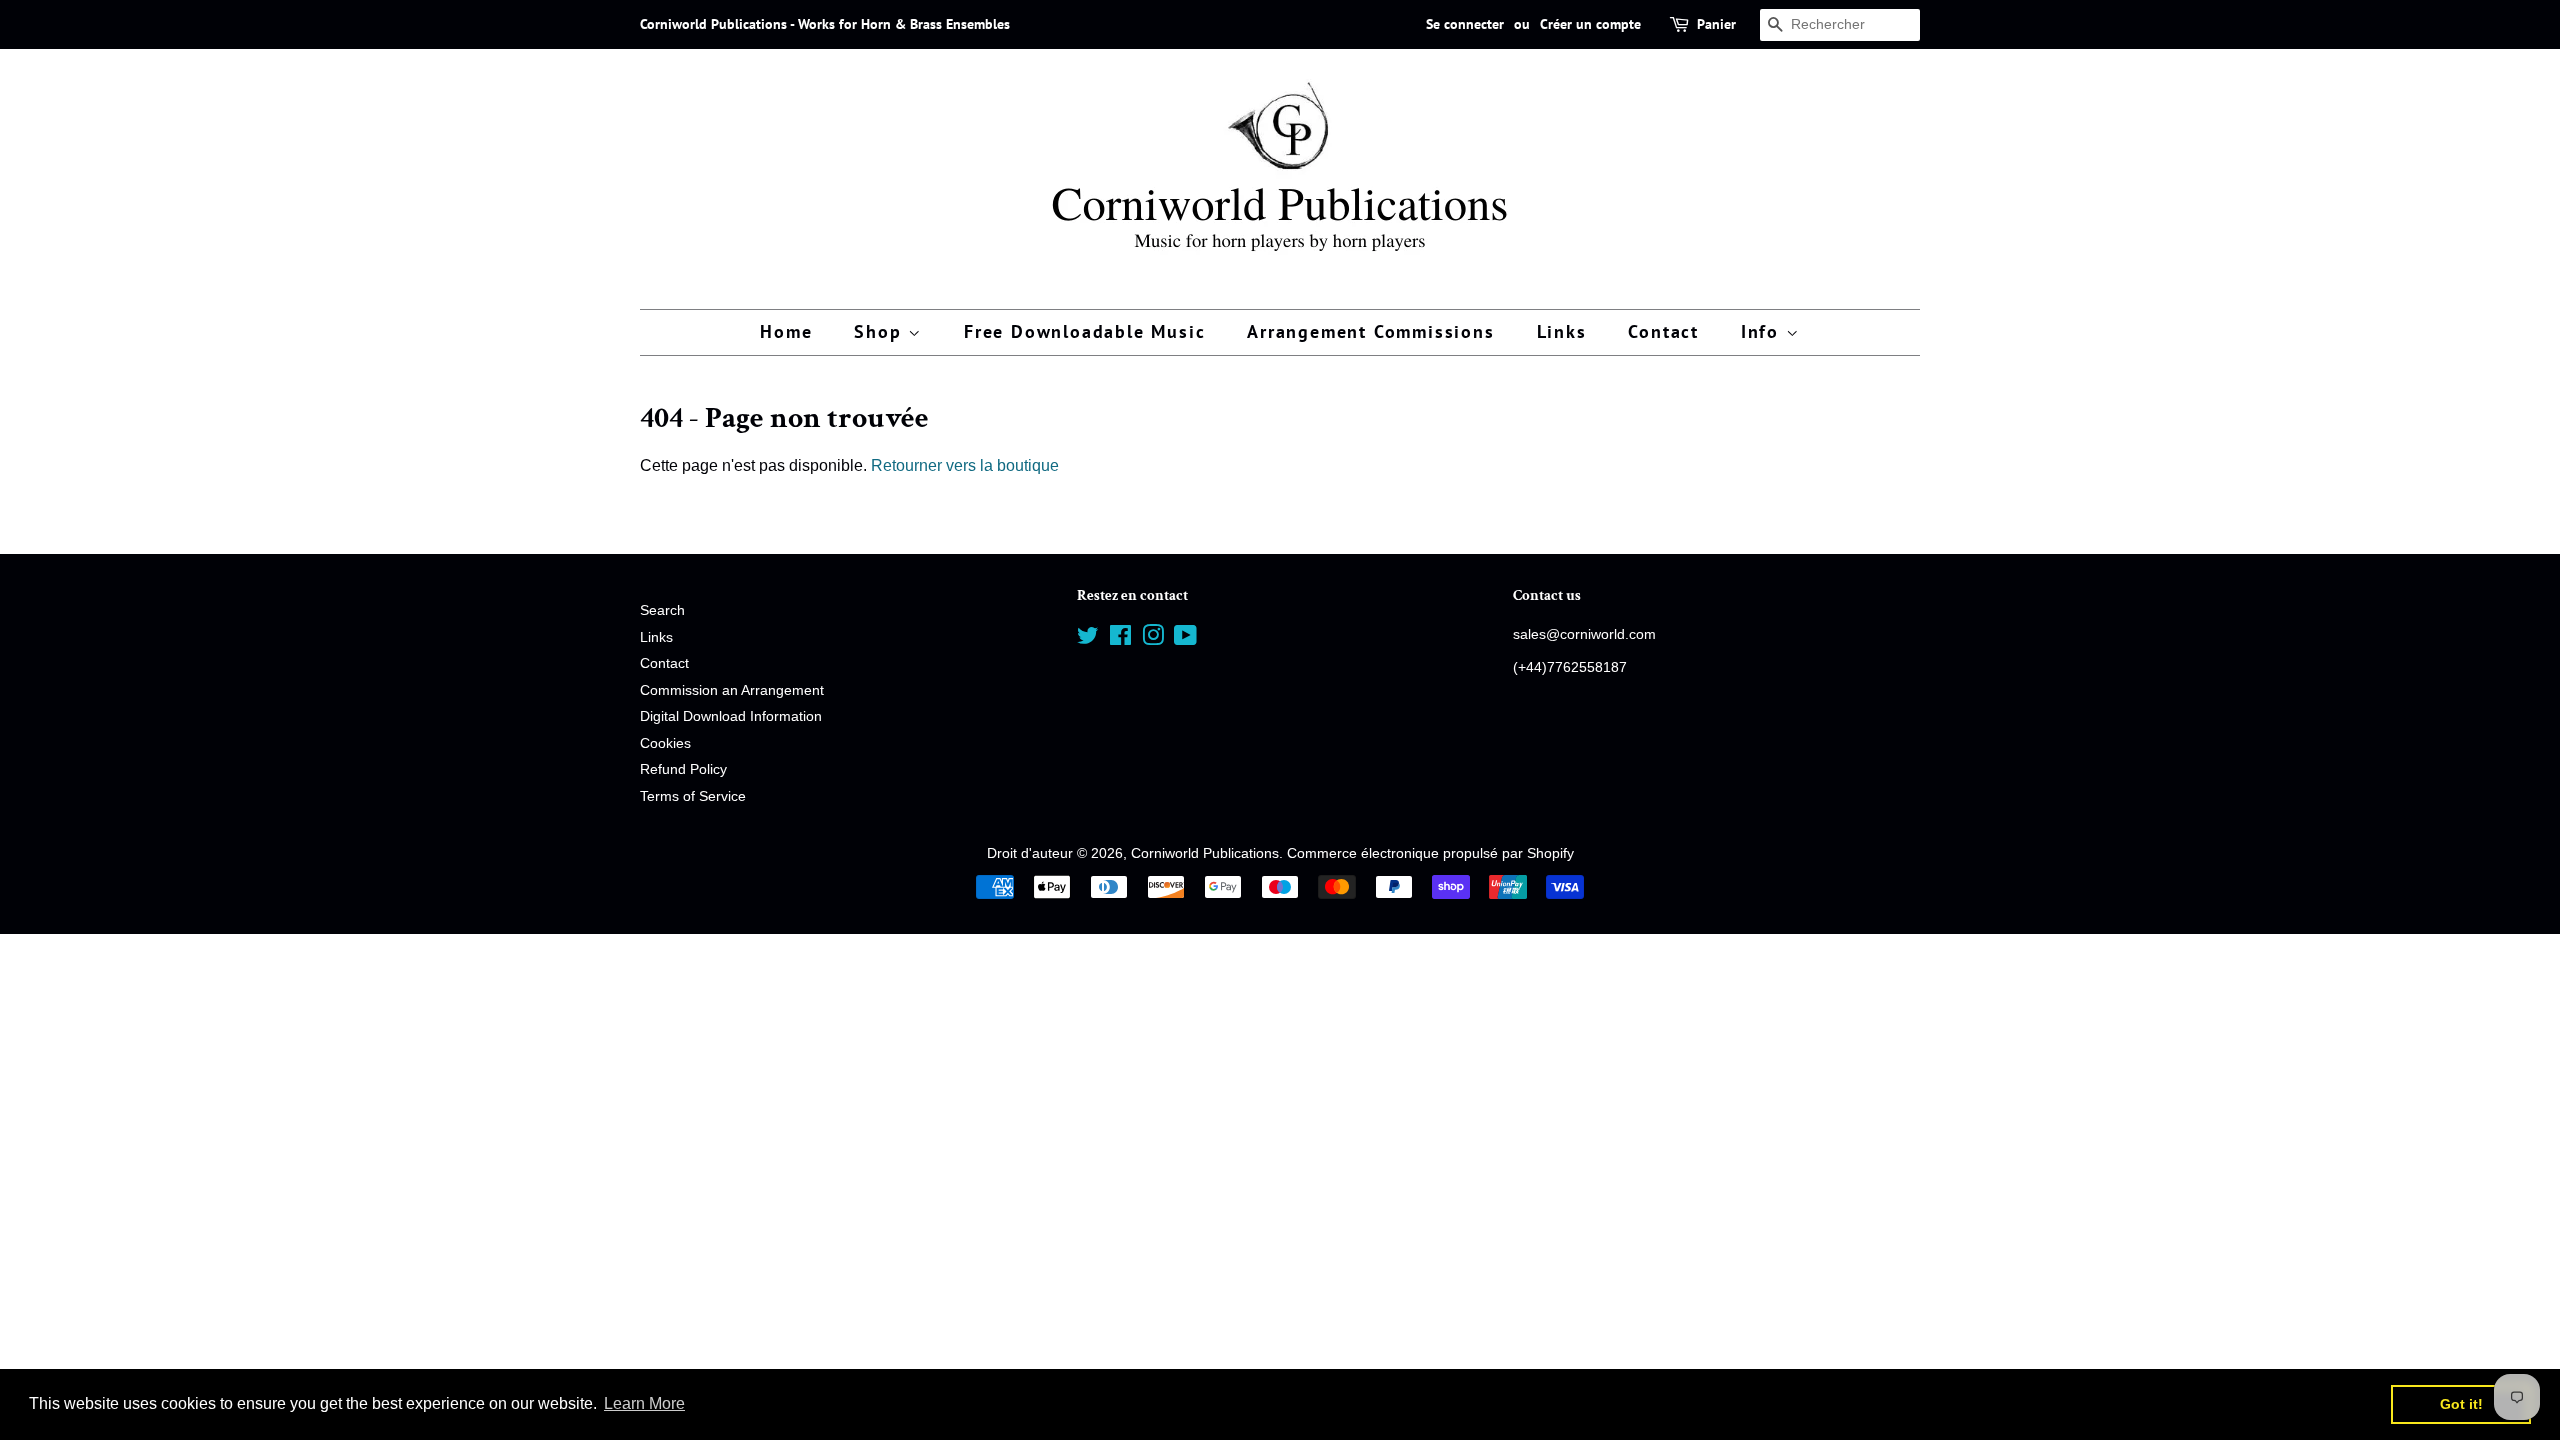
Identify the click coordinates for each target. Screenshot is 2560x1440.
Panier (1716, 24)
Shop (881, 331)
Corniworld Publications (1205, 853)
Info (1763, 331)
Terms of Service (693, 796)
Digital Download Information (731, 716)
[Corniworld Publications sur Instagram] (1153, 639)
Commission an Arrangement (732, 690)
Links (1562, 331)
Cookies (665, 743)
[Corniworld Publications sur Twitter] (1088, 639)
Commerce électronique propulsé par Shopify (1430, 853)
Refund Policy (683, 769)
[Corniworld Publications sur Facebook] (1120, 639)
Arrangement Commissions (1370, 331)
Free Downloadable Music (1084, 331)
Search (662, 610)
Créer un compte (1590, 24)
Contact (1663, 331)
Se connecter (1465, 24)
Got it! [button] (2461, 1404)
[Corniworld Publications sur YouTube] (1185, 639)
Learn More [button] (644, 1403)
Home (786, 331)
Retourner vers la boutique (965, 465)
